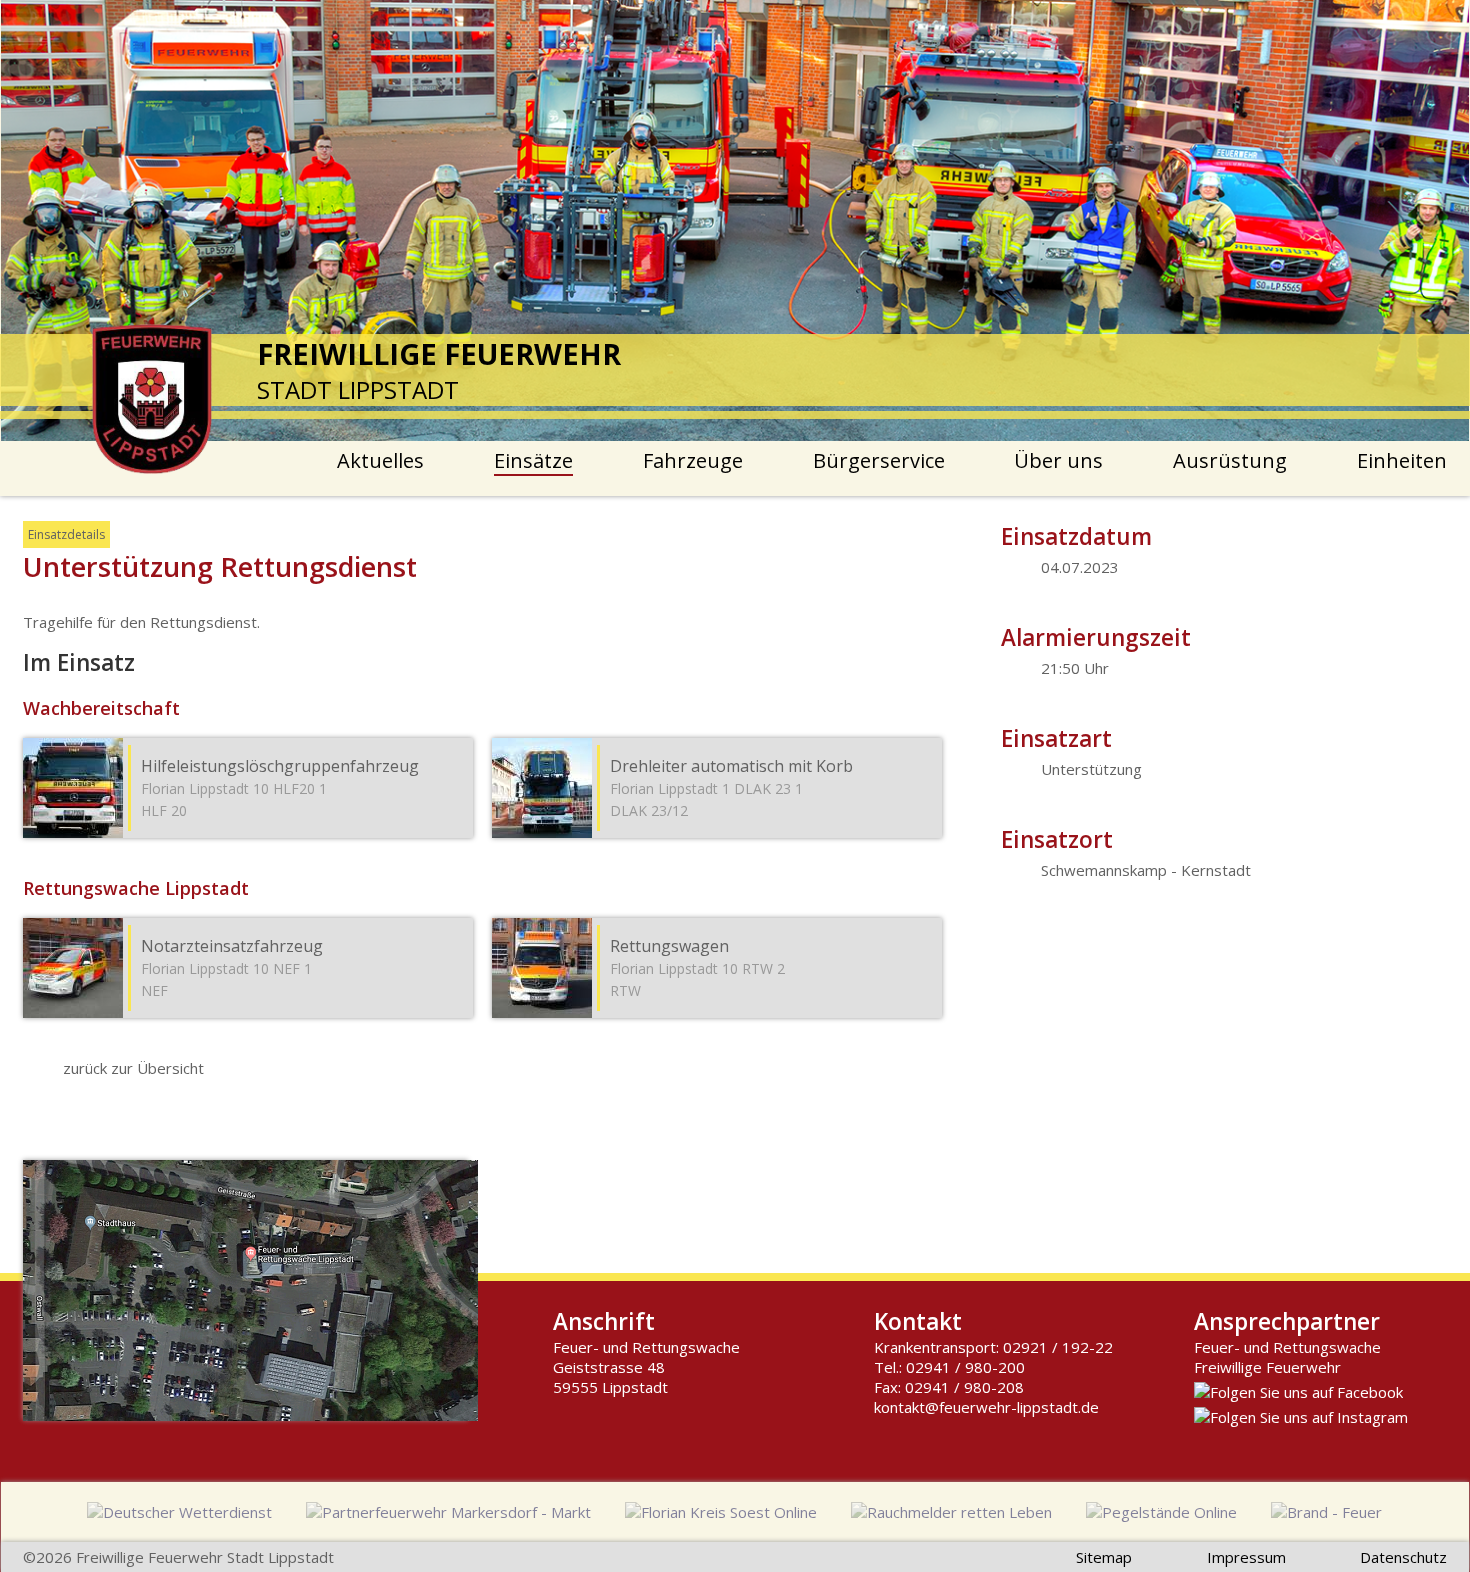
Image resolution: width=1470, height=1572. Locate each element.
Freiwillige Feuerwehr (1267, 1367)
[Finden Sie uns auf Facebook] (1298, 1392)
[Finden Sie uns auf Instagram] (1301, 1417)
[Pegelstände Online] (1161, 1512)
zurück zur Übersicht (133, 1068)
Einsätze (533, 460)
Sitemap (1104, 1557)
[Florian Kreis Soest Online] (721, 1512)
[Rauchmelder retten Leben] (951, 1512)
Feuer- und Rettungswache (1287, 1347)
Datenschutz (1403, 1557)
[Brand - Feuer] (1326, 1512)
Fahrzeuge (693, 460)
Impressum (1246, 1557)
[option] (735, 220)
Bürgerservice (879, 460)
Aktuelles (380, 460)
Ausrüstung (1230, 460)
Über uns (1058, 460)
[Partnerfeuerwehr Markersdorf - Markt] (448, 1512)
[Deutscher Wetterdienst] (179, 1512)
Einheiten (1402, 460)
